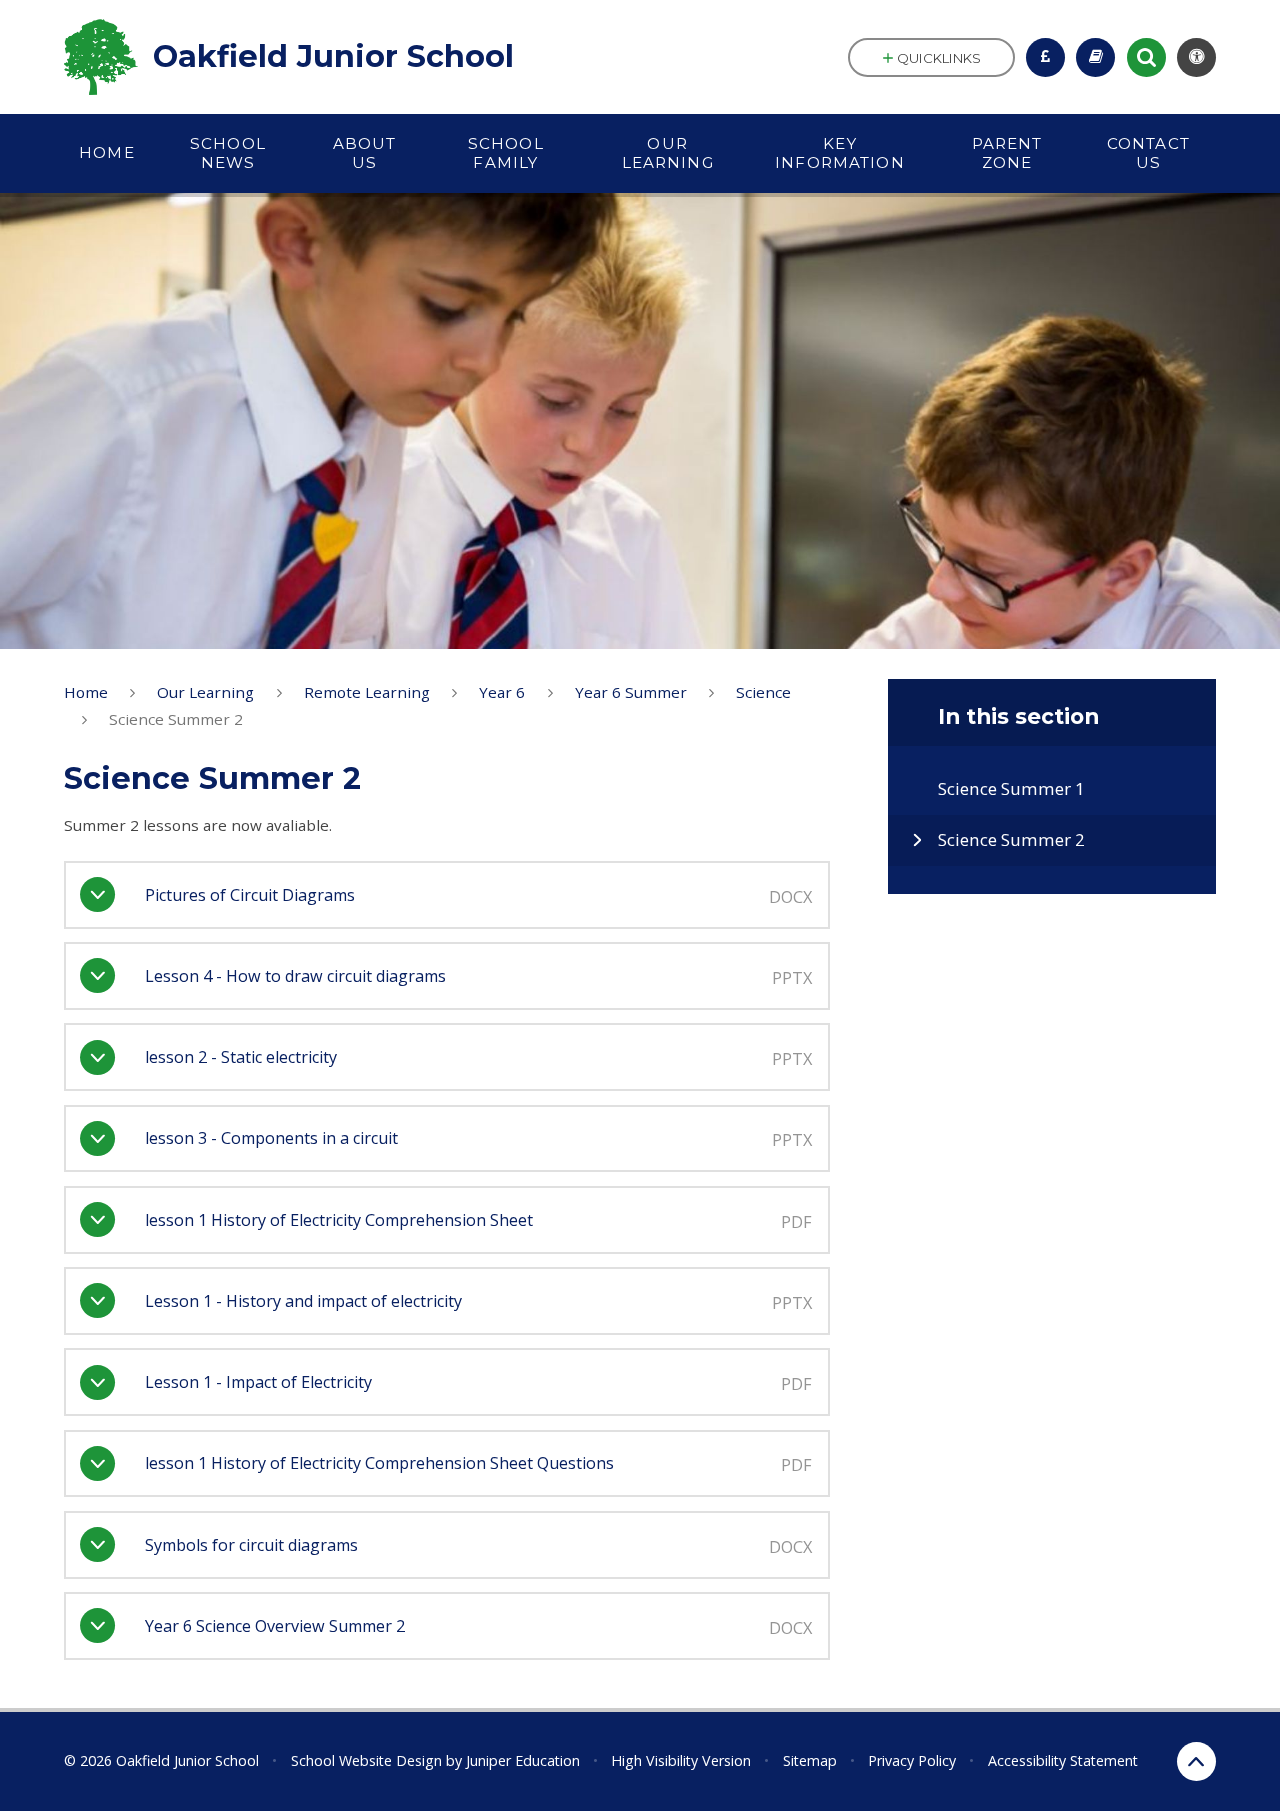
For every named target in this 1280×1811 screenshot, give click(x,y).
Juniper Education (523, 1760)
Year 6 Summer (631, 692)
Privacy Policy (912, 1760)
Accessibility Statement (1063, 1760)
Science (763, 692)
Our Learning (205, 692)
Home (86, 692)
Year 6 (502, 692)
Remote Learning (367, 692)
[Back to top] (1196, 1761)
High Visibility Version (681, 1760)
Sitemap (810, 1760)
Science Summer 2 (176, 719)
